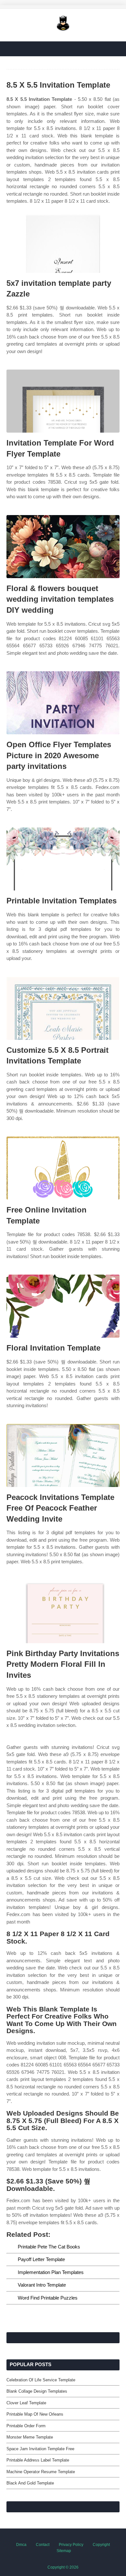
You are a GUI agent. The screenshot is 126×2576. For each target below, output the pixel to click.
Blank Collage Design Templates (37, 2391)
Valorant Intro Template (42, 2285)
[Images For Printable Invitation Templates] (63, 859)
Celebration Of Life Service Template (41, 2380)
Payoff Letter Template (41, 2259)
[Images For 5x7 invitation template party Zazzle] (63, 241)
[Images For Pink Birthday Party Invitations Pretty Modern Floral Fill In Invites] (63, 1612)
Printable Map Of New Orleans (35, 2414)
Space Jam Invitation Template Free (40, 2449)
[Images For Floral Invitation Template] (63, 1306)
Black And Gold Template (30, 2483)
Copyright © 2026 (63, 2567)
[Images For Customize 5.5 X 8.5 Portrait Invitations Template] (63, 1008)
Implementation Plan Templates (51, 2272)
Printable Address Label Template (38, 2460)
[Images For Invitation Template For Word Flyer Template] (63, 401)
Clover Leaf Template (26, 2403)
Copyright (101, 2545)
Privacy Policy (71, 2545)
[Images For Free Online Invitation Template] (63, 1168)
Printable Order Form (26, 2426)
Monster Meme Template (30, 2437)
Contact (43, 2545)
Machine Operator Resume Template (41, 2472)
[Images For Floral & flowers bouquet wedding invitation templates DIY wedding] (63, 547)
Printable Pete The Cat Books (49, 2247)
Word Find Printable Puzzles (48, 2298)
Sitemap (64, 2551)
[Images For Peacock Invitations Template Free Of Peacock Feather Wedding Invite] (63, 1455)
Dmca (21, 2545)
